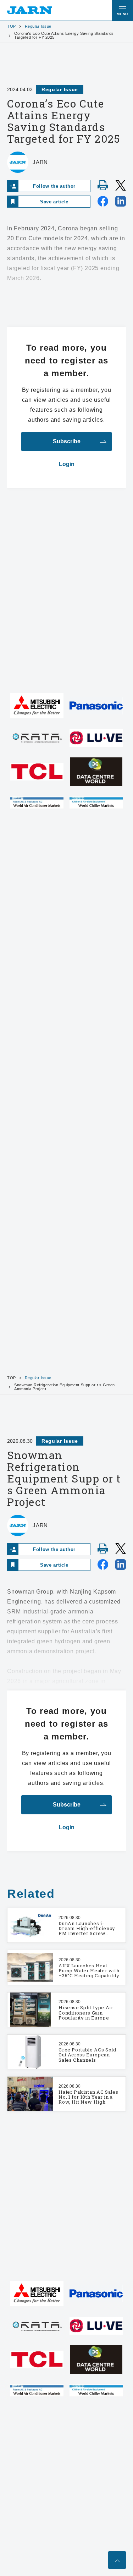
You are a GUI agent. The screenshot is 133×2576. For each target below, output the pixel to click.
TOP (12, 26)
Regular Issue (38, 26)
